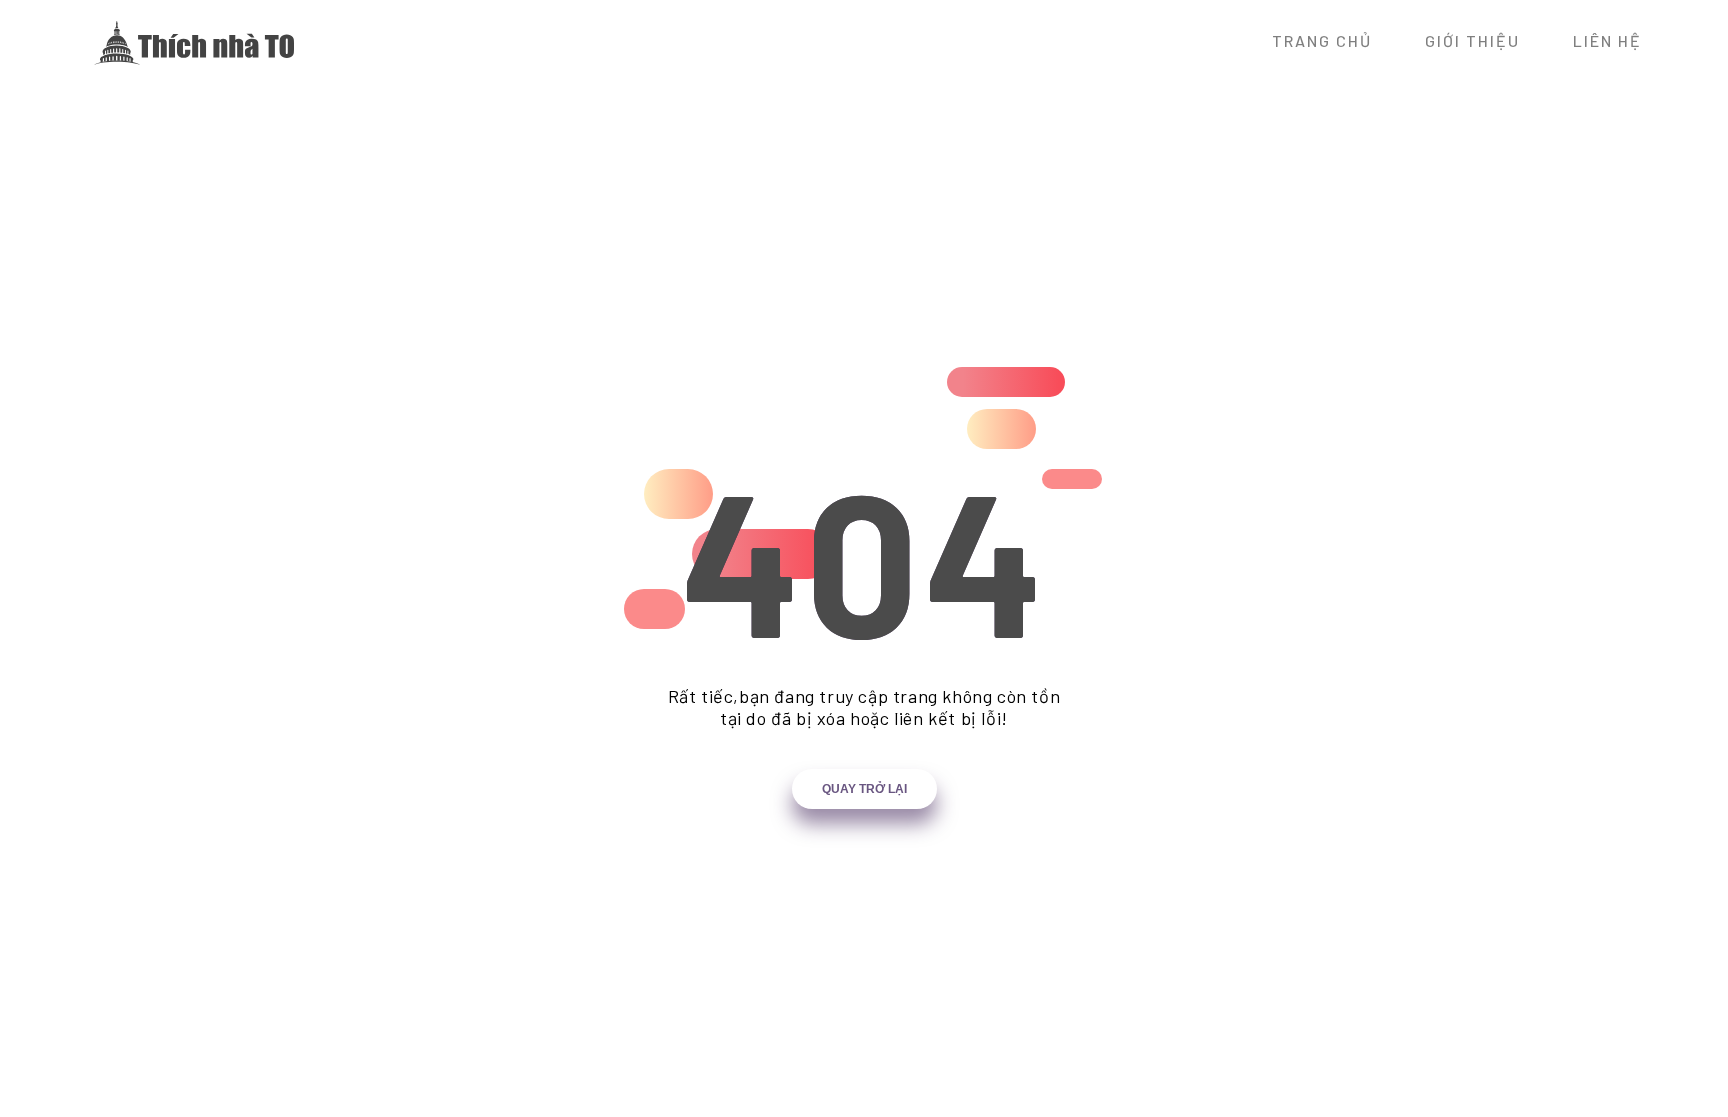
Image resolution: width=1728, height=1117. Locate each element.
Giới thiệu (1472, 40)
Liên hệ (1607, 40)
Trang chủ (1322, 40)
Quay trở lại (864, 789)
